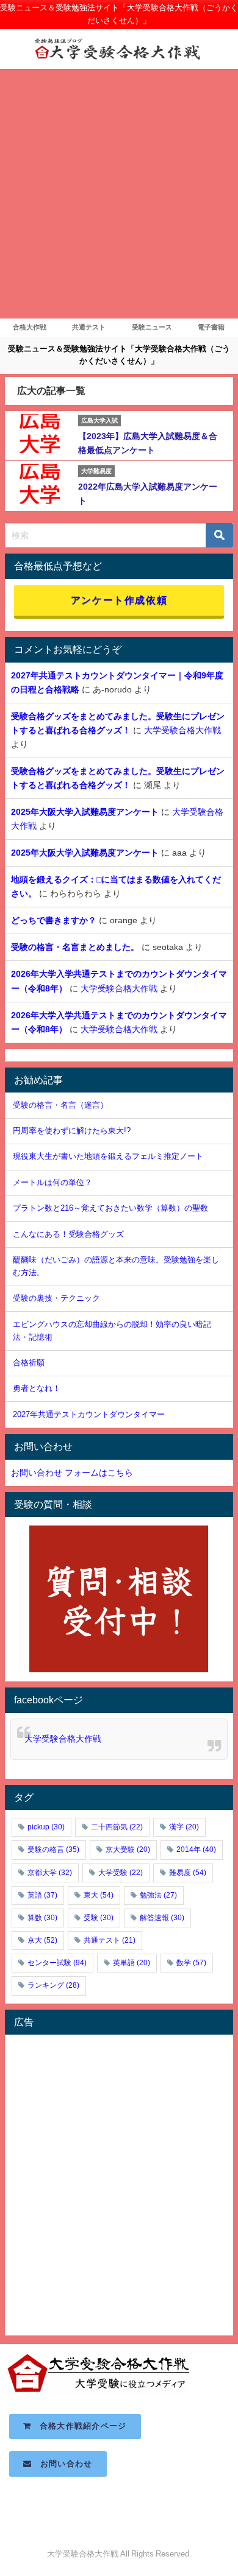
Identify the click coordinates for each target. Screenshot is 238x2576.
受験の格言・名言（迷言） (60, 1105)
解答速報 (162, 1918)
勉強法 (158, 1895)
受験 (99, 1918)
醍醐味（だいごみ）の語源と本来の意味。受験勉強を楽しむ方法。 (116, 1266)
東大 (99, 1895)
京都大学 (50, 1873)
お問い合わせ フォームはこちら (72, 1473)
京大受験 (128, 1849)
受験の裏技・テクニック (56, 1298)
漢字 (184, 1827)
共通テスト (89, 327)
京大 (42, 1940)
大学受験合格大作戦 (182, 730)
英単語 (132, 1963)
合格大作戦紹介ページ (79, 2426)
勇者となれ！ (37, 1388)
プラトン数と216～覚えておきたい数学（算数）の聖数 (110, 1208)
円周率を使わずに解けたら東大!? (72, 1131)
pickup (46, 1827)
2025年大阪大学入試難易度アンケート (85, 812)
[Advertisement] (119, 194)
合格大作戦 (30, 327)
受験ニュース (152, 327)
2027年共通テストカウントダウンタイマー (89, 1414)
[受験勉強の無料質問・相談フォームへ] (119, 1599)
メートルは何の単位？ (52, 1182)
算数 (42, 1918)
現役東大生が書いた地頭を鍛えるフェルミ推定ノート (108, 1156)
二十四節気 (117, 1827)
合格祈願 (29, 1363)
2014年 (196, 1849)
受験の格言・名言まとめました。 (75, 947)
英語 (42, 1895)
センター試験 (57, 1963)
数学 (191, 1963)
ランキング (53, 1985)
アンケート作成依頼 (119, 600)
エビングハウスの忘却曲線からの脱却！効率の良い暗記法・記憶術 (112, 1331)
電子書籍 (211, 327)
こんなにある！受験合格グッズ (68, 1234)
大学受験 (121, 1873)
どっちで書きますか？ (54, 920)
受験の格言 (53, 1849)
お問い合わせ (63, 2464)
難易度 (188, 1873)
